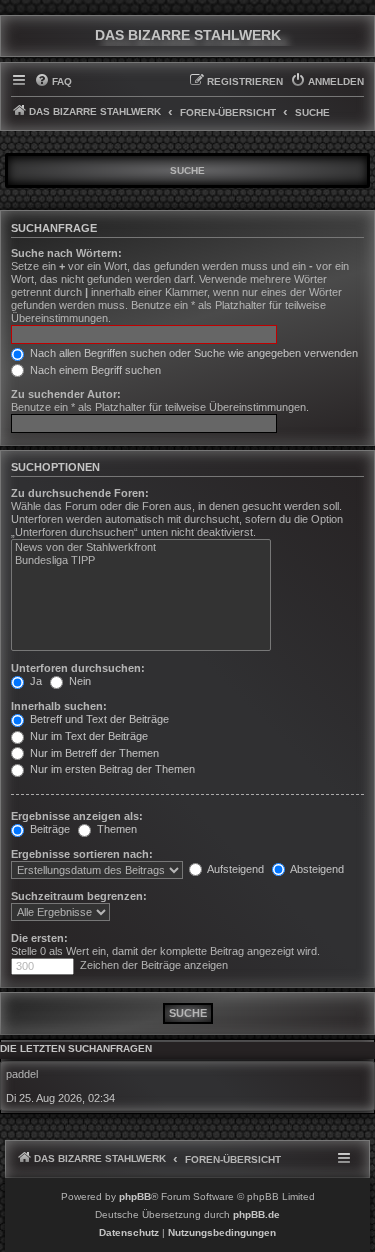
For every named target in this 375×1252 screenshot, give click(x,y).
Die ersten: (39, 938)
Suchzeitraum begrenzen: (79, 896)
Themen (115, 829)
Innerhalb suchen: (59, 706)
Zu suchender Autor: (66, 394)
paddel (22, 1074)
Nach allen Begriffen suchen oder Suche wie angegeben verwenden (192, 353)
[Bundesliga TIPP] (141, 561)
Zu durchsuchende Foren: (80, 493)
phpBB (135, 1196)
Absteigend (316, 869)
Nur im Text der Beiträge (87, 736)
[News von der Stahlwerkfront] (141, 548)
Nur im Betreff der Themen (93, 753)
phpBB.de (256, 1214)
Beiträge (48, 829)
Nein (78, 681)
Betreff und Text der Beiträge (98, 719)
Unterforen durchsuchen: (78, 668)
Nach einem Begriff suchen (94, 370)
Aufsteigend (234, 869)
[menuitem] (53, 82)
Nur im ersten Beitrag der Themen (111, 769)
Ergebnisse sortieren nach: (82, 854)
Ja (34, 681)
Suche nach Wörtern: (66, 253)
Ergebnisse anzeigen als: (77, 816)
